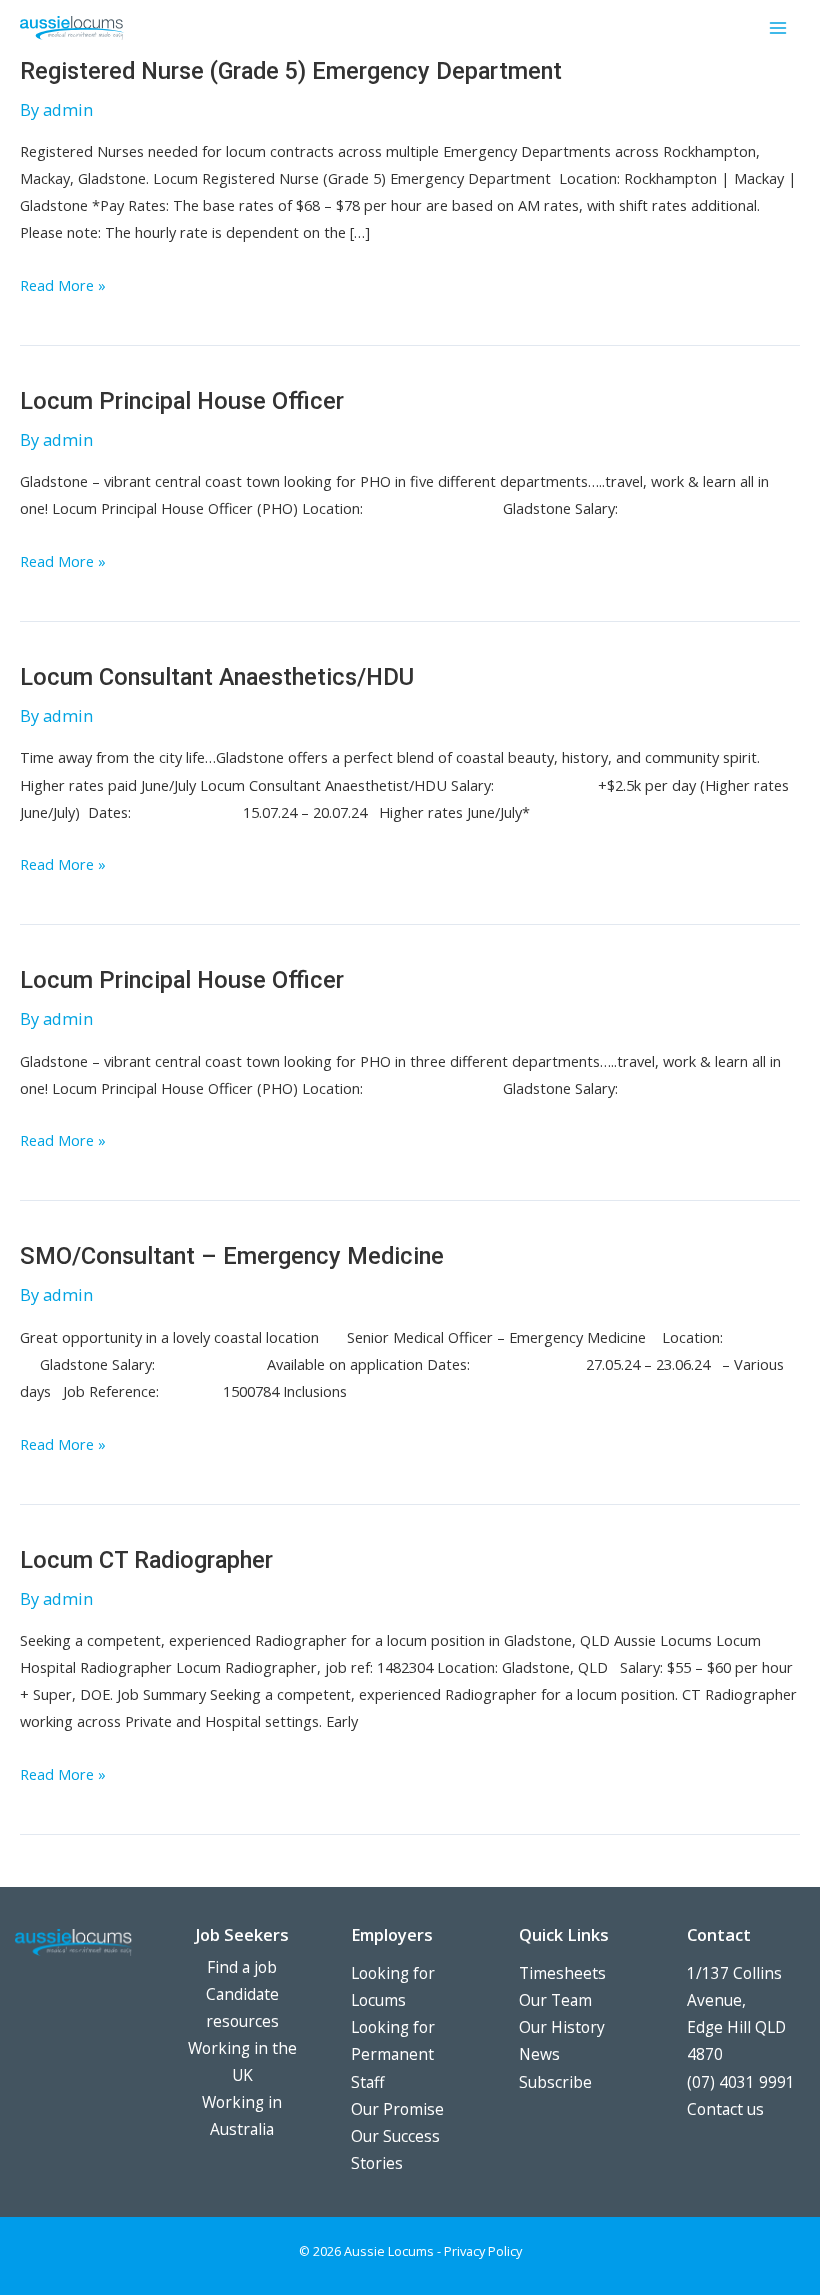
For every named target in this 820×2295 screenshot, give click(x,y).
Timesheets (562, 1973)
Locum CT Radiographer (146, 1560)
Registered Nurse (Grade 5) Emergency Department (291, 71)
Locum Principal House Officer (182, 401)
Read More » (63, 286)
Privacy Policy (483, 2251)
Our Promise (397, 2109)
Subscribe (555, 2082)
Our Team (555, 2000)
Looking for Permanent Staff (393, 2054)
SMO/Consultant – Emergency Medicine (232, 1256)
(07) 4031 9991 (741, 2082)
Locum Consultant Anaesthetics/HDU (217, 677)
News (539, 2054)
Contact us (725, 2109)
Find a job (242, 1967)
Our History (562, 2027)
